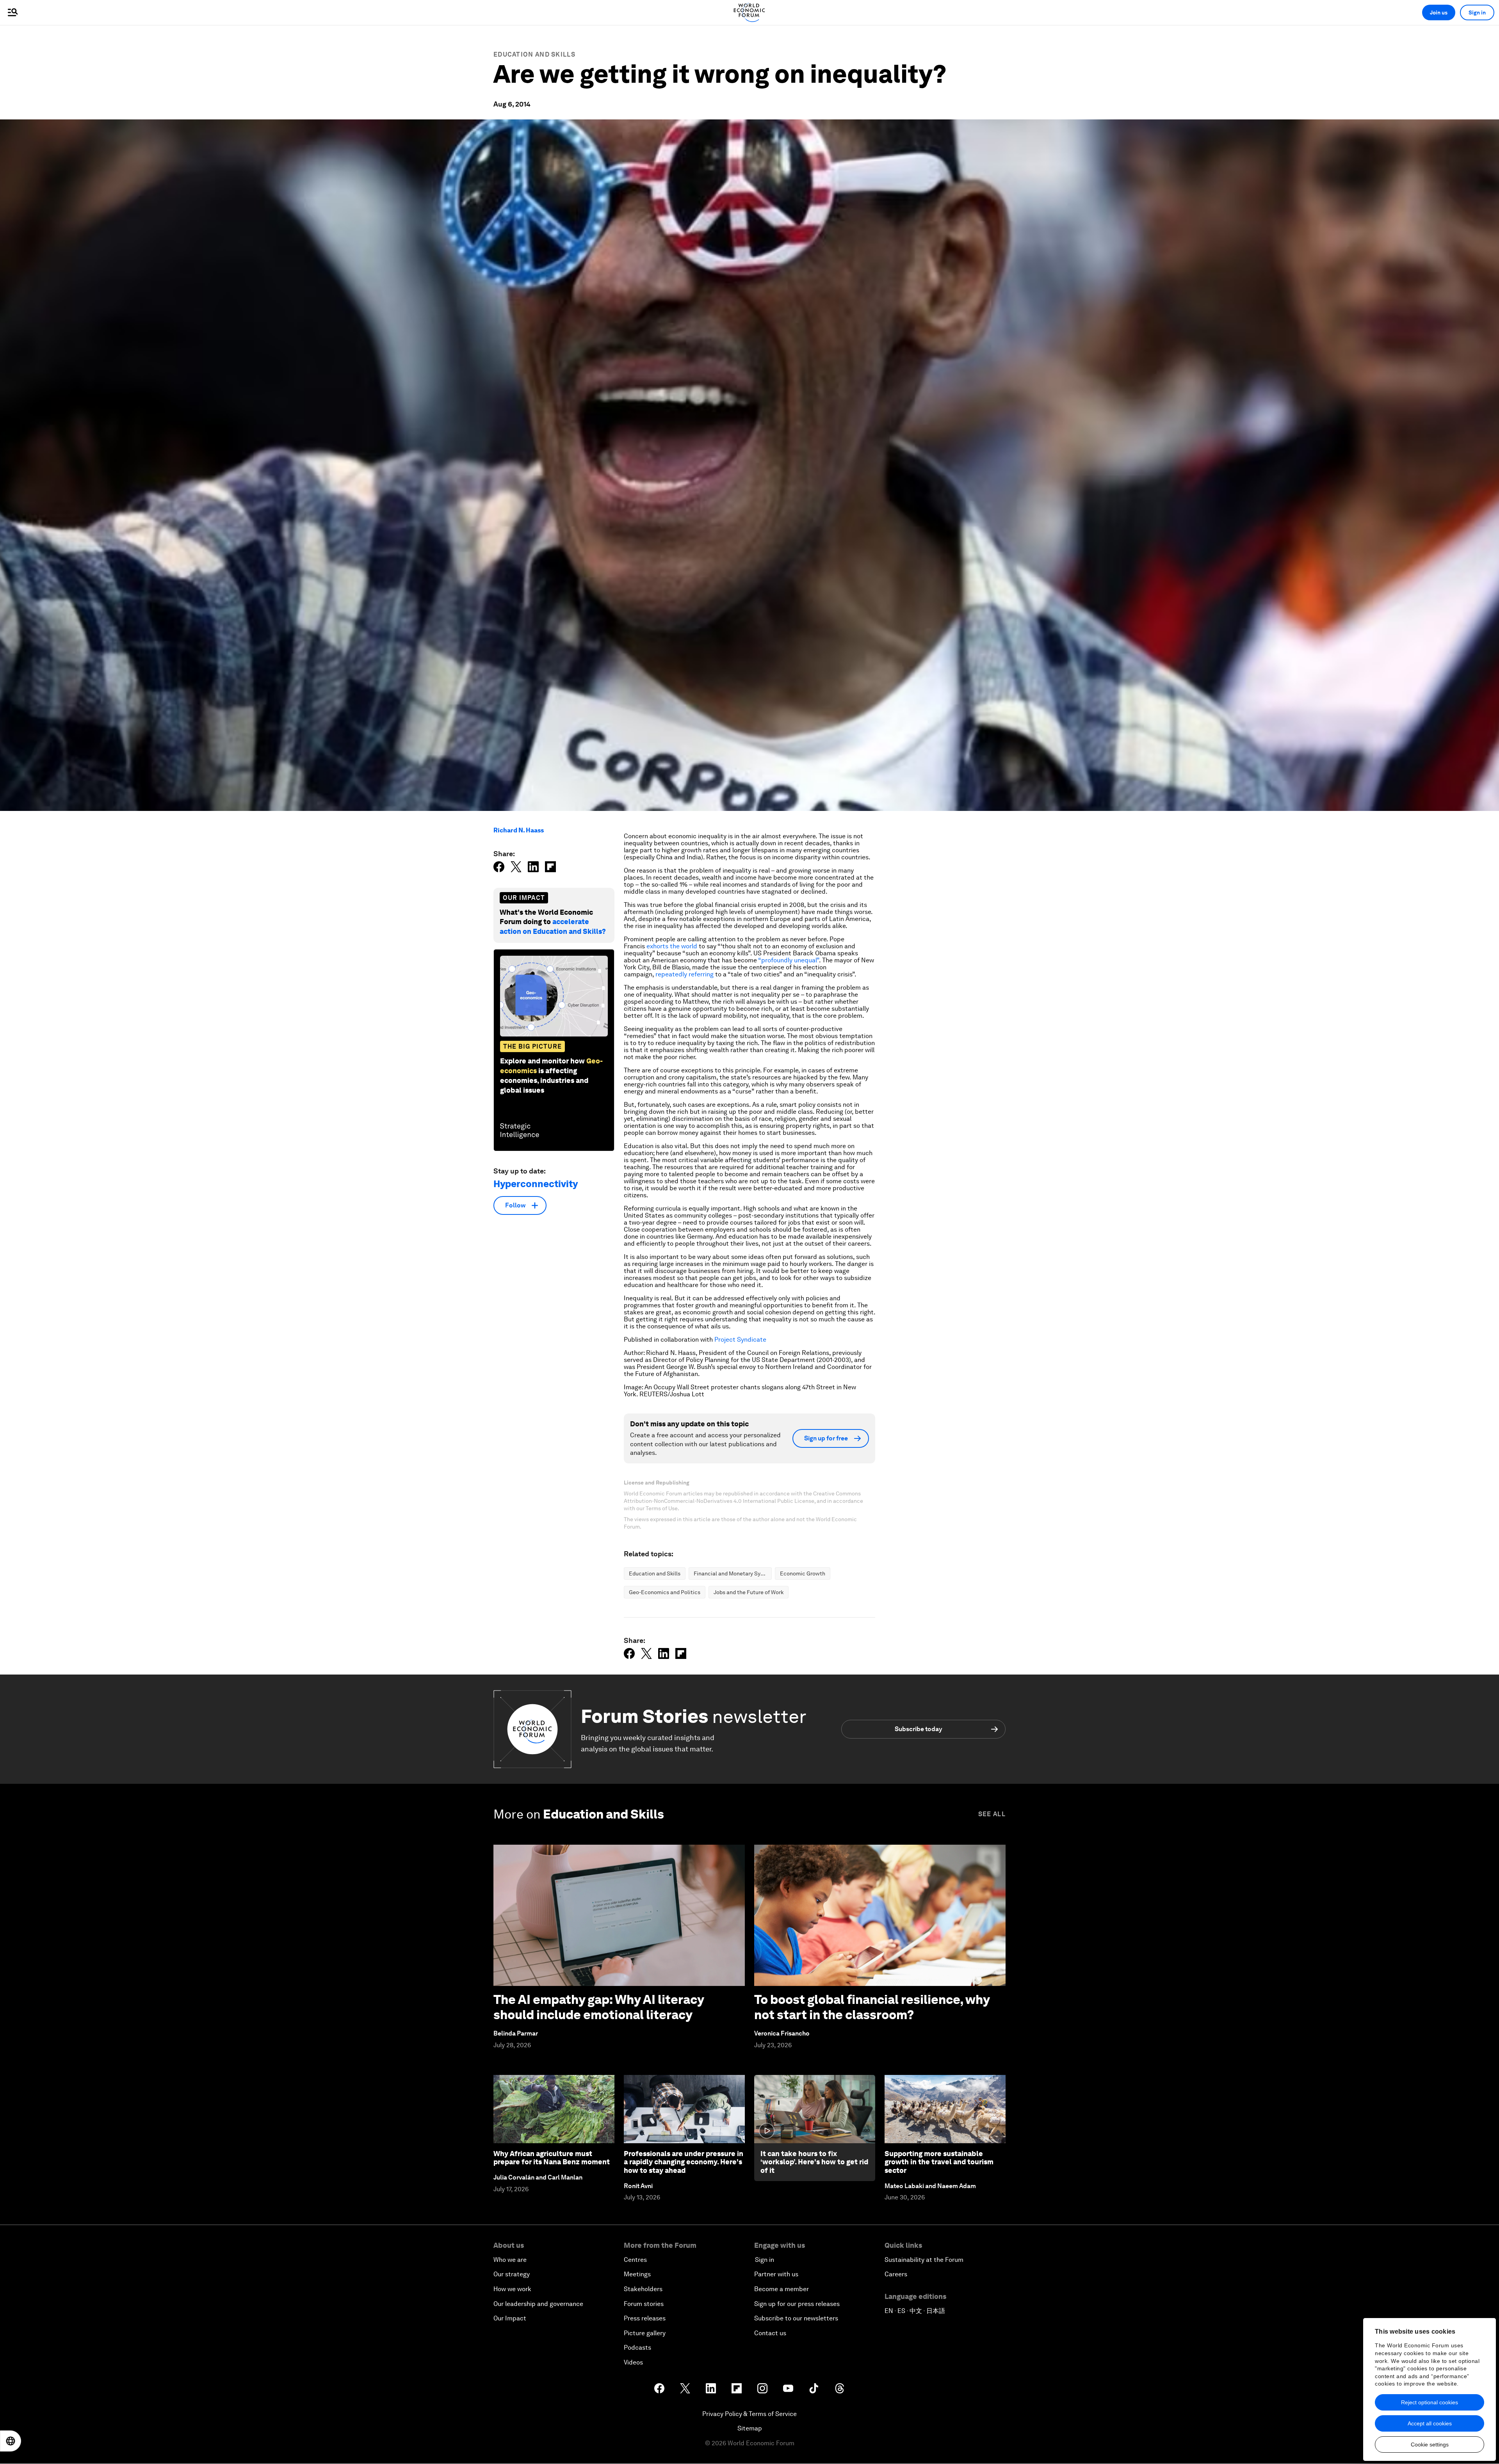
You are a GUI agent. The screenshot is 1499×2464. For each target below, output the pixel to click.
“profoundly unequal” (789, 960)
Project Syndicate (740, 1340)
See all (992, 1814)
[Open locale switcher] (11, 2441)
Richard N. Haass (519, 830)
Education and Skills (534, 54)
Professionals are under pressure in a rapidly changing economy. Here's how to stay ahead (684, 2162)
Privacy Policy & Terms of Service (749, 2414)
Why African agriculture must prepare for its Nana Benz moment (552, 2158)
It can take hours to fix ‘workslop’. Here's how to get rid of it (814, 2162)
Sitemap (750, 2428)
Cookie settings (1430, 2444)
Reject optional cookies (1430, 2402)
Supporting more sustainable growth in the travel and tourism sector (939, 2162)
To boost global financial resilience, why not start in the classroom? (872, 2007)
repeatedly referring (685, 974)
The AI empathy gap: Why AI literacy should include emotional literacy (599, 2007)
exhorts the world (672, 946)
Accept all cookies (1430, 2423)
